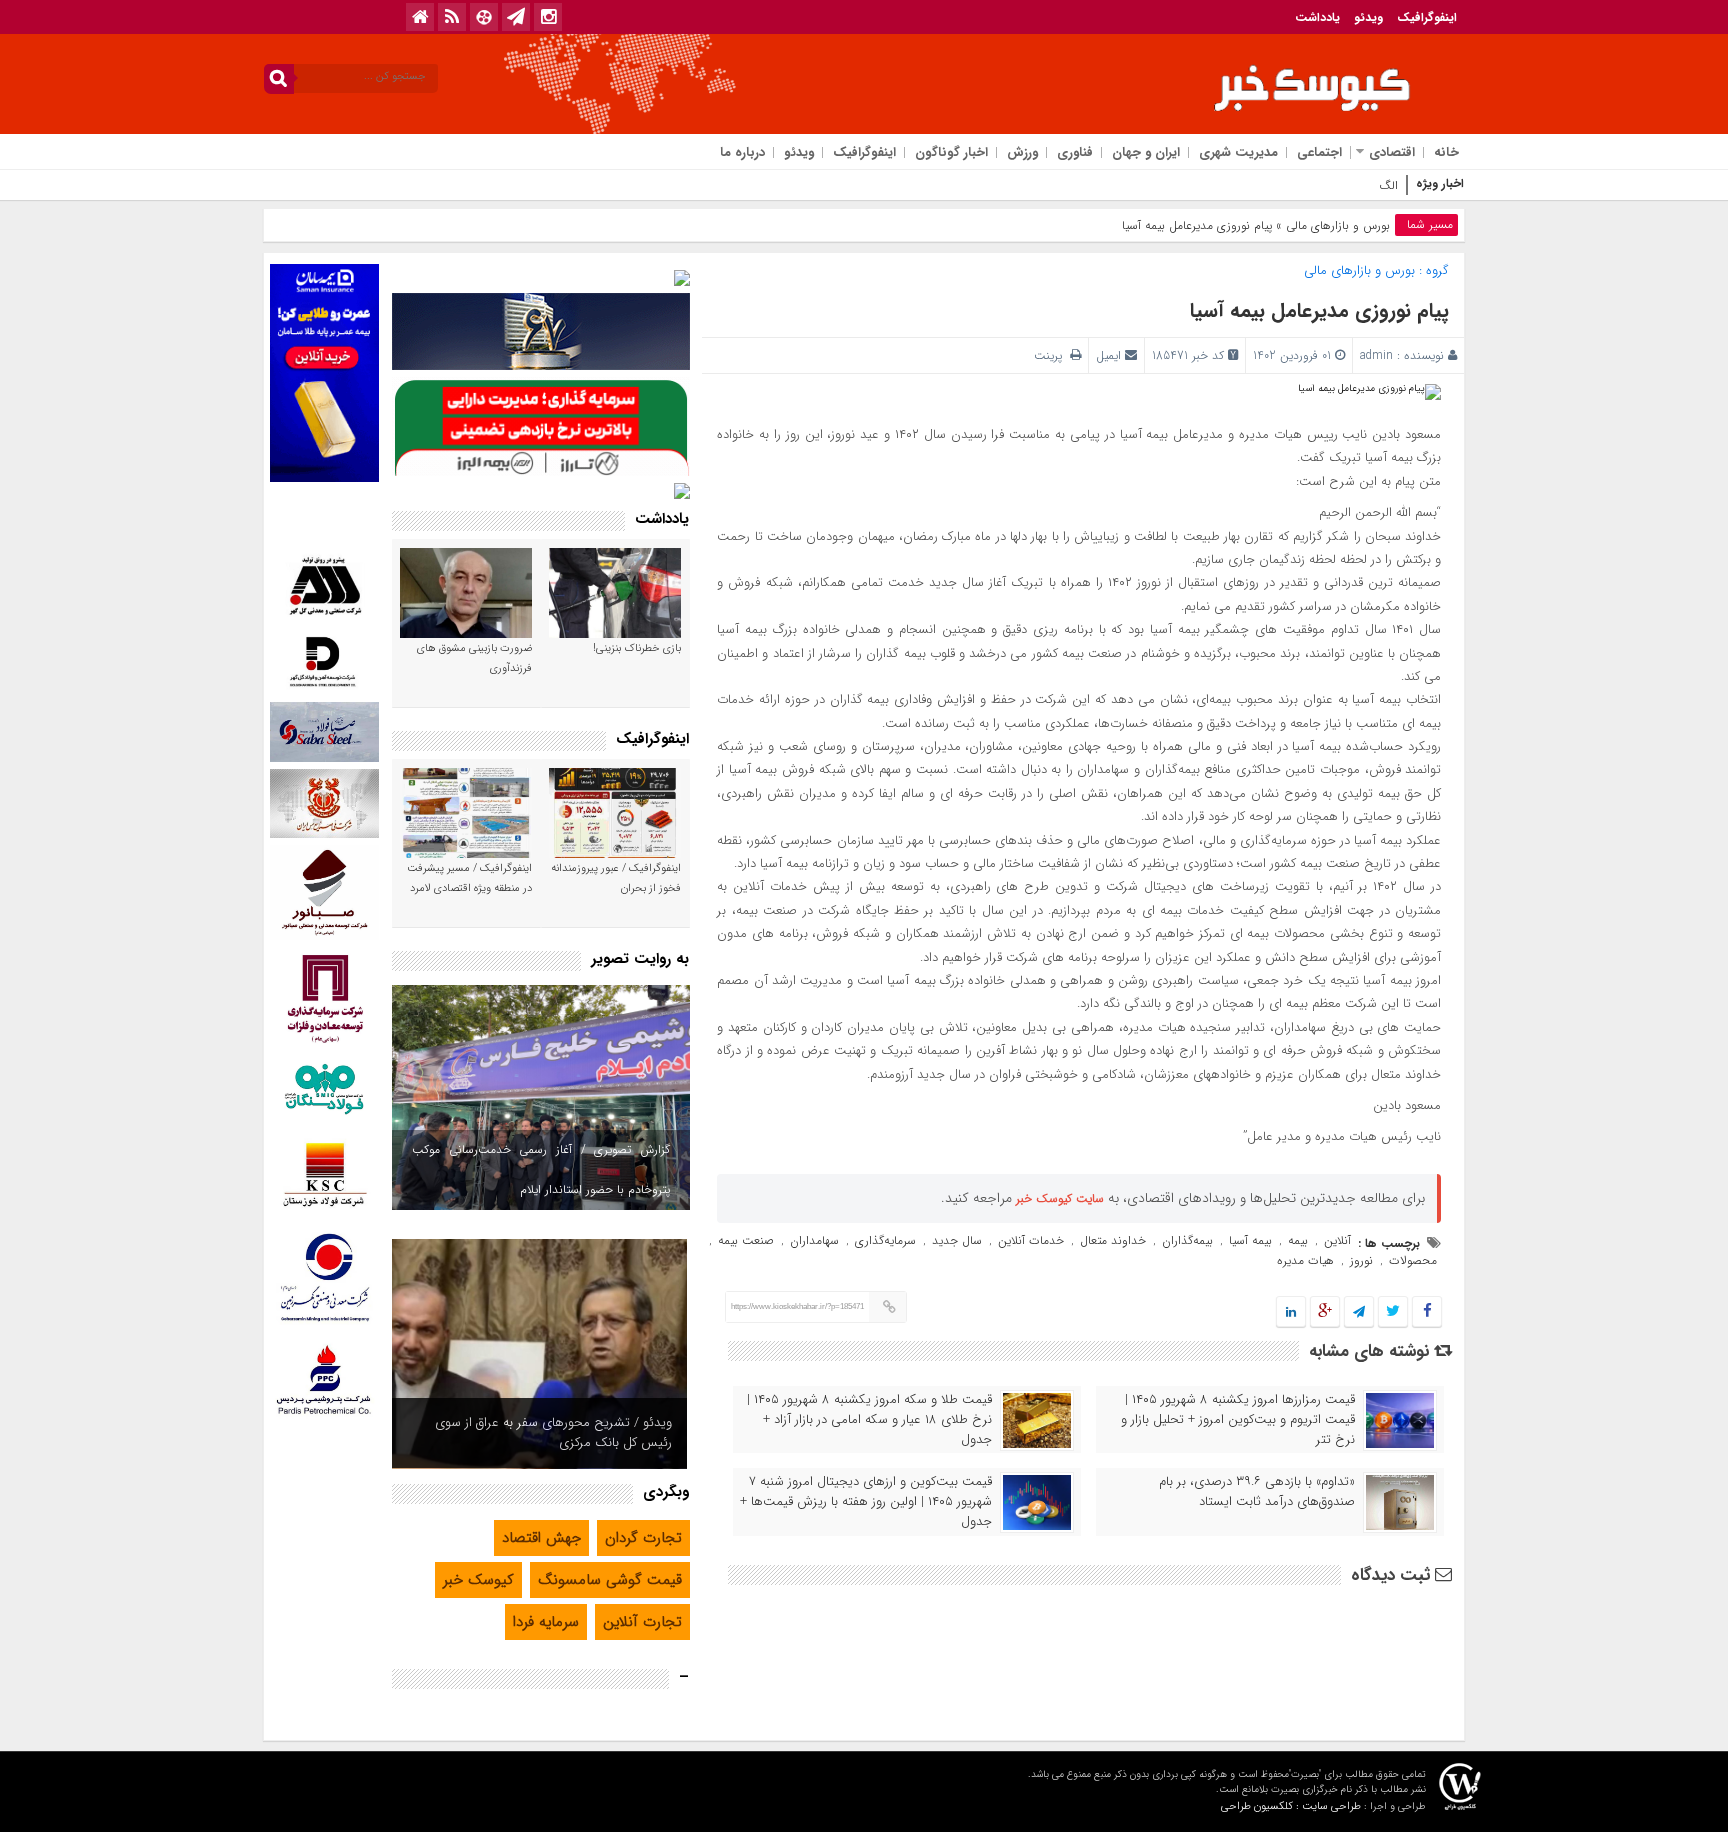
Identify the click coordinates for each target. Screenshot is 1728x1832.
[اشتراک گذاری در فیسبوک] (1426, 1312)
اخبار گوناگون (951, 152)
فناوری (1075, 152)
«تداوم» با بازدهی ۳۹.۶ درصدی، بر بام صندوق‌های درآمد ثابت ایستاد (1257, 1492)
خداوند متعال (1113, 1240)
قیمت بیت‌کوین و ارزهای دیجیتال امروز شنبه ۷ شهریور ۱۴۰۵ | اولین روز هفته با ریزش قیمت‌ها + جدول (866, 1502)
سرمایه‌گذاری (885, 1240)
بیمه (1298, 1240)
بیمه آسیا (1250, 1240)
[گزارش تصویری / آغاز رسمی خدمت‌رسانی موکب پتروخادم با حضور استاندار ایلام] (541, 1097)
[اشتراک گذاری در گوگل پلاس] (1325, 1312)
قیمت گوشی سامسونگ (610, 1580)
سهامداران (814, 1240)
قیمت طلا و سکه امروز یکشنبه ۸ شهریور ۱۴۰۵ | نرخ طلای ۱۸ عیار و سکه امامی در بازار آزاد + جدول (869, 1420)
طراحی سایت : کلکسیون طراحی (1291, 1806)
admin (1376, 355)
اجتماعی (1319, 152)
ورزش (1022, 152)
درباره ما (742, 152)
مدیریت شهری (1238, 152)
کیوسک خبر (478, 1580)
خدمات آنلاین (1031, 1240)
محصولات (1413, 1260)
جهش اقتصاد (541, 1538)
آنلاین (1337, 1240)
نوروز (1361, 1260)
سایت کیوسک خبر (1060, 1198)
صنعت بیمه (746, 1240)
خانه (1446, 152)
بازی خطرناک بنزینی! (637, 648)
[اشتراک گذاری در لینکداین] (1291, 1312)
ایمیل (1108, 355)
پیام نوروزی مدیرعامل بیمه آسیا (1319, 310)
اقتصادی (1392, 152)
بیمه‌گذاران (1187, 1240)
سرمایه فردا (546, 1622)
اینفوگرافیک (1427, 17)
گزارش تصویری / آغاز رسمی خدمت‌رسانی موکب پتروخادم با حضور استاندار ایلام (541, 1169)
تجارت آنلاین (642, 1622)
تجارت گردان (643, 1538)
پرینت (1052, 355)
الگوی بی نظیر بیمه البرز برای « (1323, 185)
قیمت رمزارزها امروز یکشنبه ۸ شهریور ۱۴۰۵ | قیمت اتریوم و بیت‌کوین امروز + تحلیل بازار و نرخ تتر (1238, 1420)
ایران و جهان (1146, 152)
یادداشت (1317, 17)
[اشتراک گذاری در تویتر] (1393, 1312)
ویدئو (1368, 17)
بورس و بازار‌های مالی (1338, 225)
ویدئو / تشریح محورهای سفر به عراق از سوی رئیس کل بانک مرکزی (553, 1432)
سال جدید (957, 1240)
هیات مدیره (1305, 1260)
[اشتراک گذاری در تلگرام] (1359, 1312)
